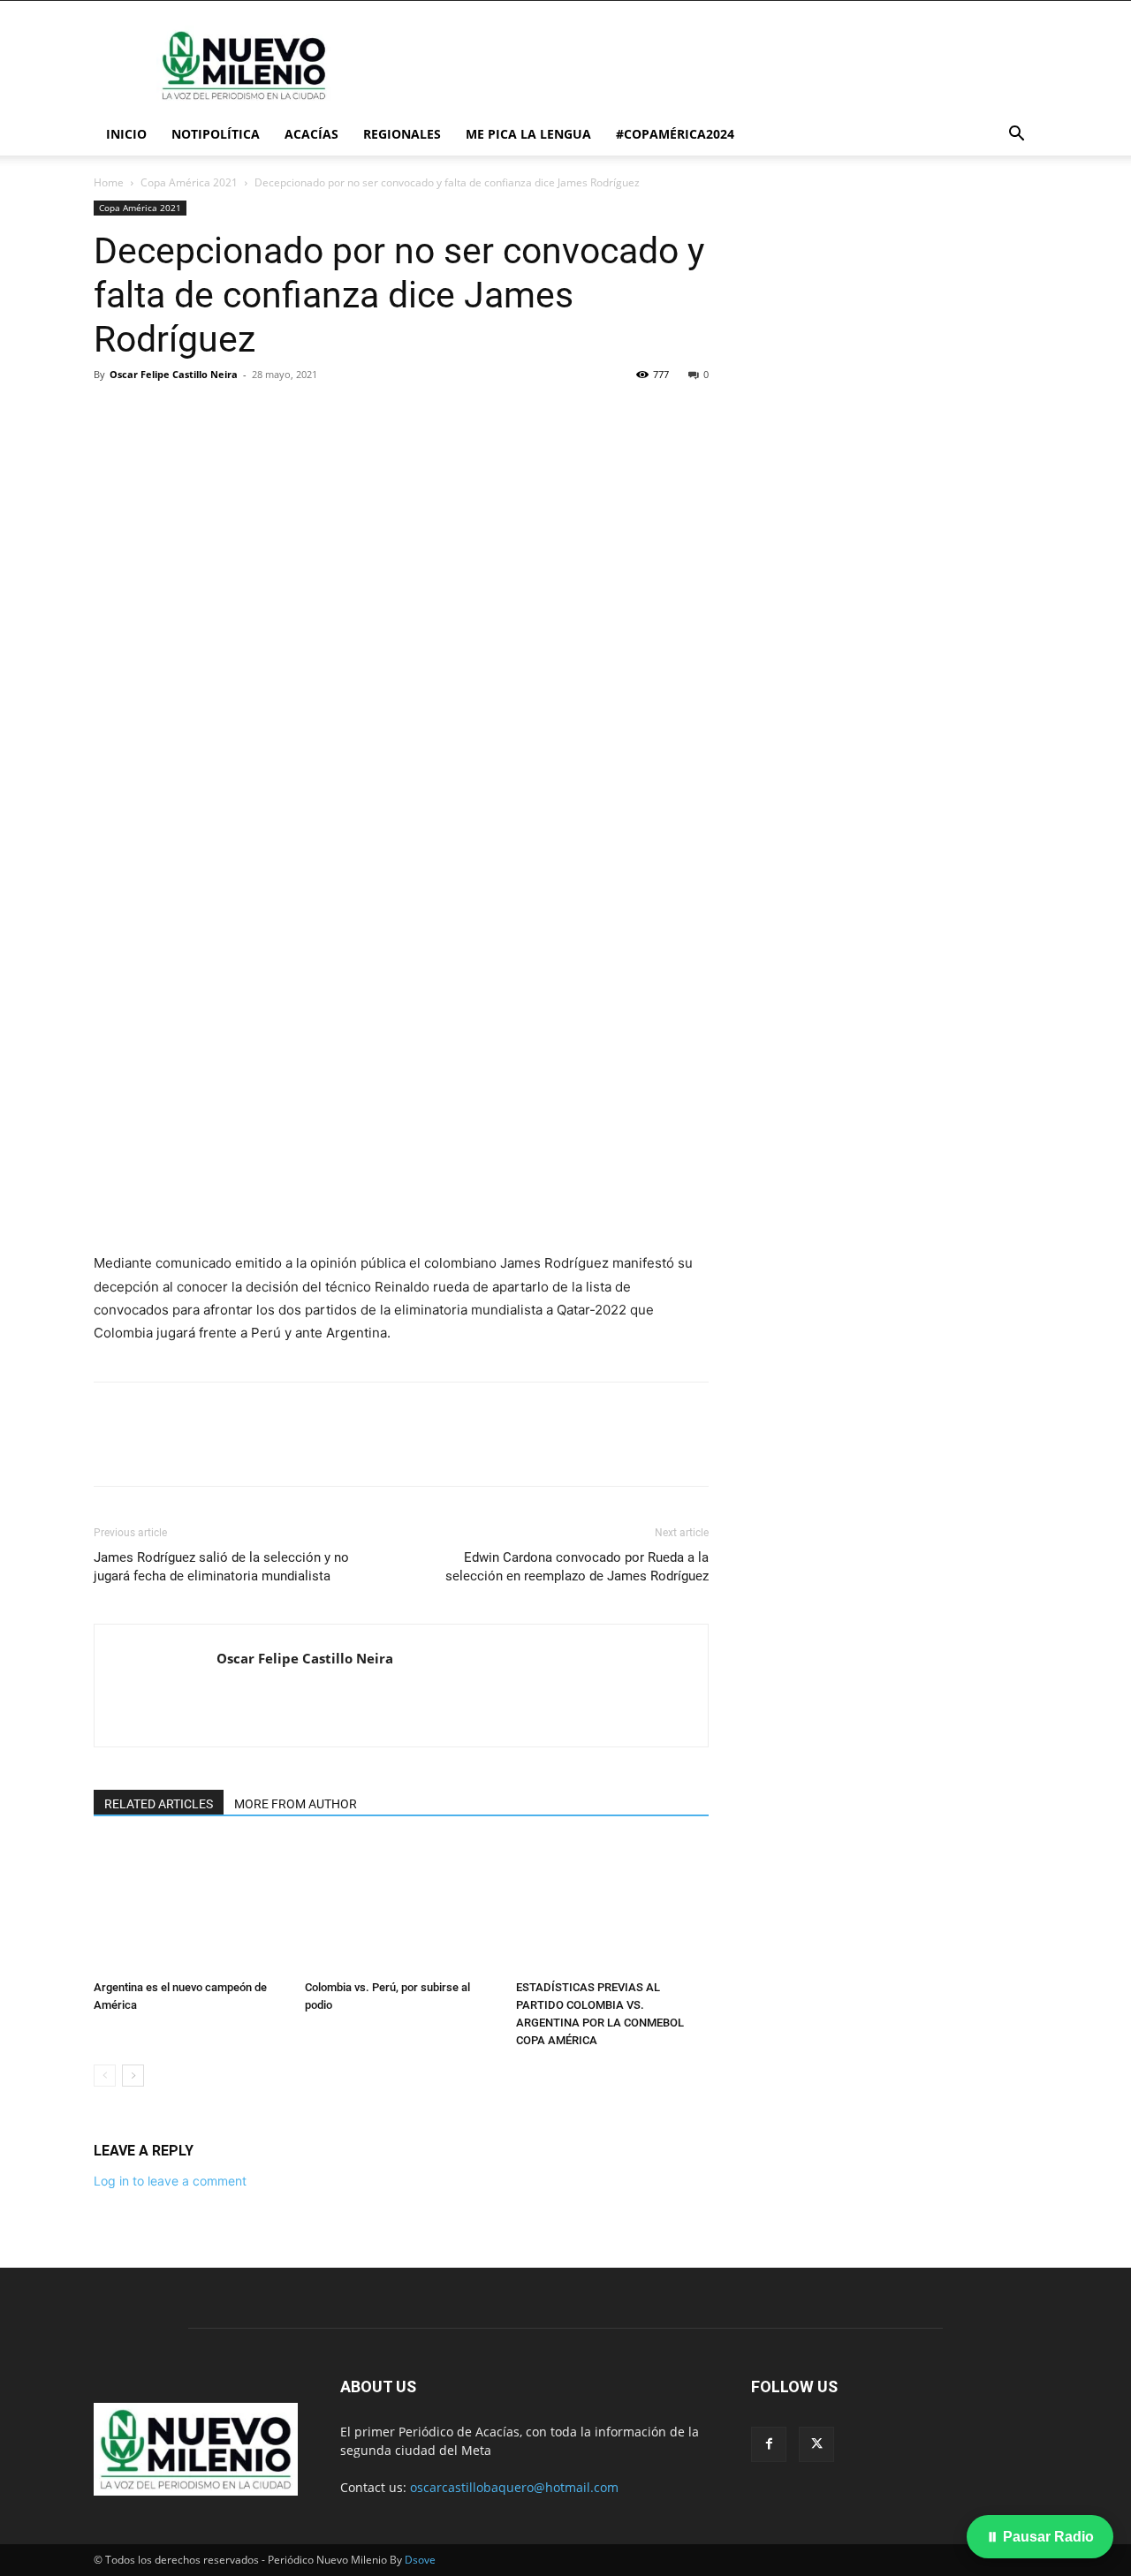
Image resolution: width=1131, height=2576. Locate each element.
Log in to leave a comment (170, 2181)
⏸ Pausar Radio (1040, 2537)
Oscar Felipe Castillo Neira (174, 374)
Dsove (420, 2560)
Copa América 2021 (189, 182)
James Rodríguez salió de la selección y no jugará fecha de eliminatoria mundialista (221, 1567)
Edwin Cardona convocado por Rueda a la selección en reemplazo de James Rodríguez (577, 1567)
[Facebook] (111, 414)
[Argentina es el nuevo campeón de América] (190, 1906)
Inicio (126, 134)
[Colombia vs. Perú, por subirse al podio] (401, 1906)
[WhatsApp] (233, 414)
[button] (1016, 136)
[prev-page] (105, 2076)
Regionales (402, 134)
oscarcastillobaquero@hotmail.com (514, 2487)
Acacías (311, 134)
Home (109, 182)
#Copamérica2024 (675, 134)
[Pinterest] (193, 414)
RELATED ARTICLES (159, 1804)
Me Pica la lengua (528, 134)
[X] (152, 414)
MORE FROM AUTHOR (296, 1804)
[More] (275, 414)
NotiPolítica (216, 134)
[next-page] (133, 2076)
